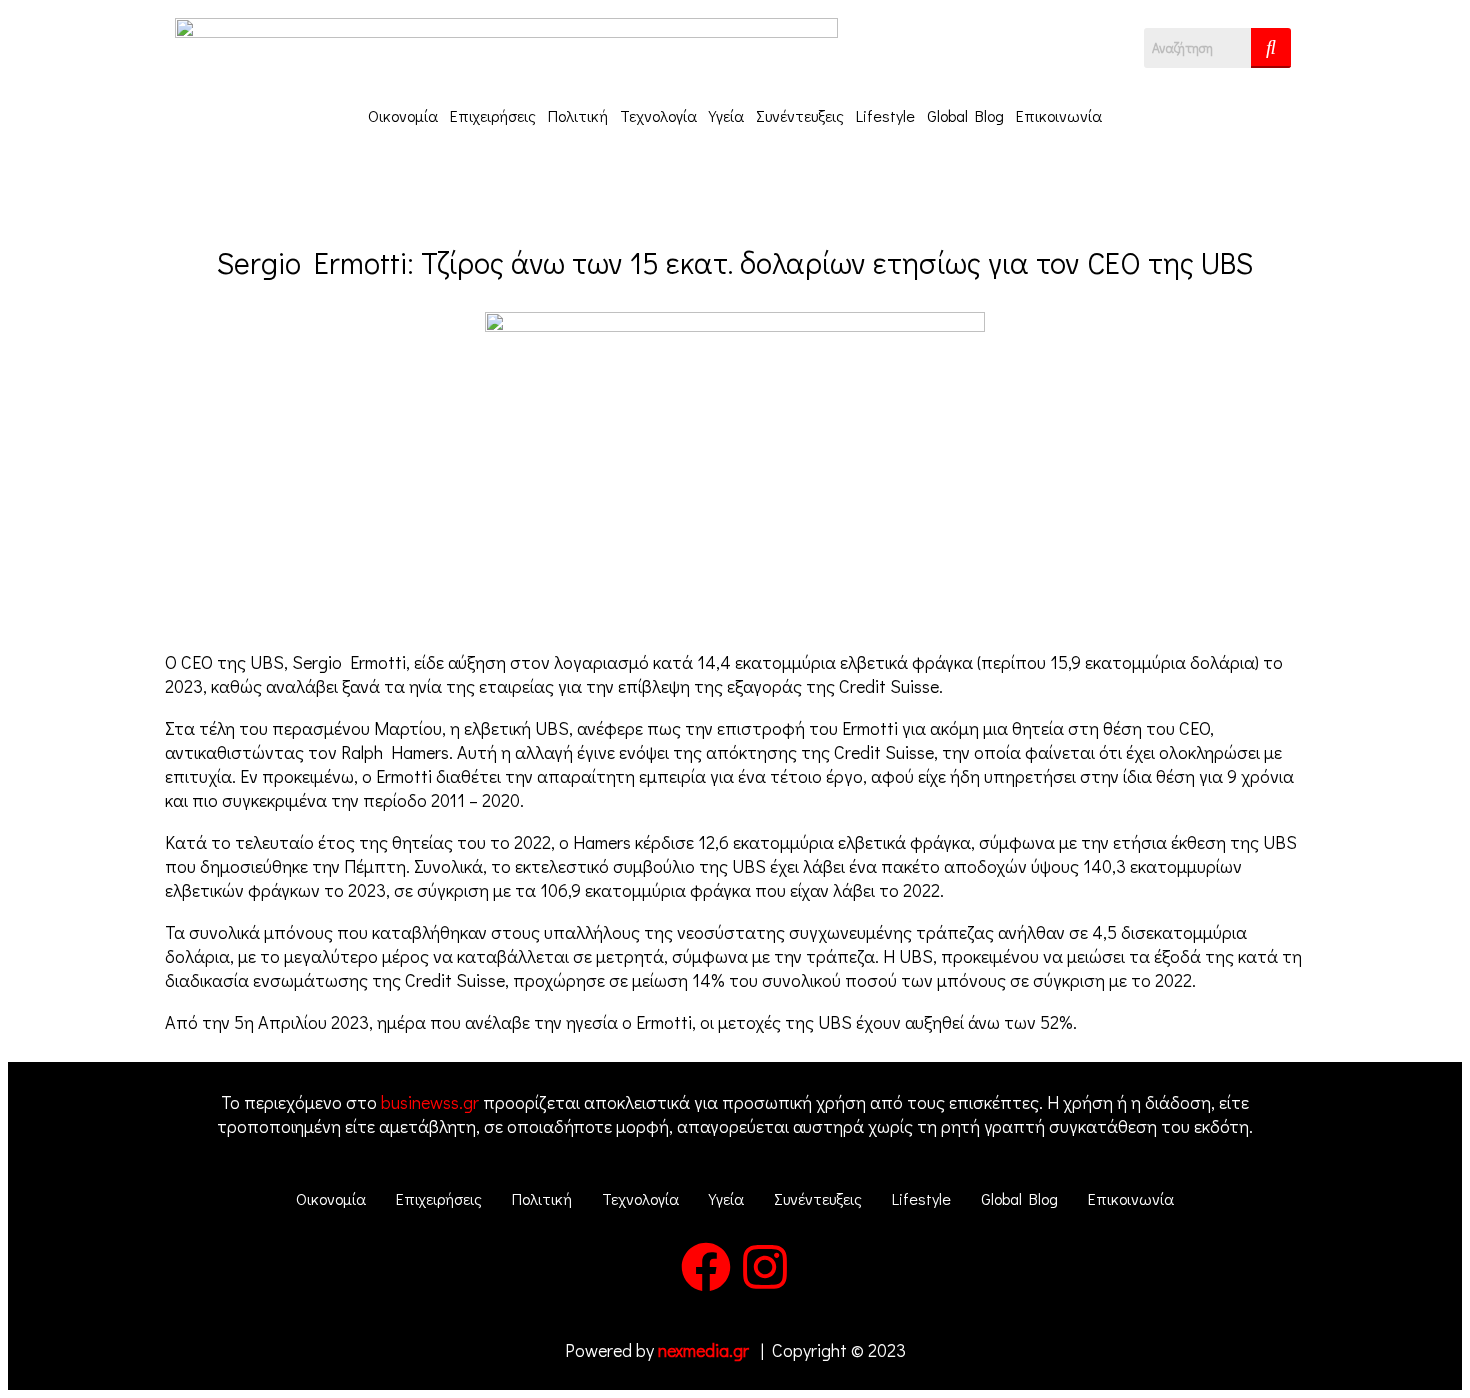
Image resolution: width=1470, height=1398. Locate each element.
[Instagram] (765, 1271)
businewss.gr (430, 1102)
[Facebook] (706, 1271)
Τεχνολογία (658, 115)
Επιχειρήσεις (493, 115)
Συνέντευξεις (800, 115)
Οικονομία (403, 115)
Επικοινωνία (1059, 115)
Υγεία (726, 115)
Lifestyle (885, 115)
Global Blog (965, 115)
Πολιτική (578, 115)
